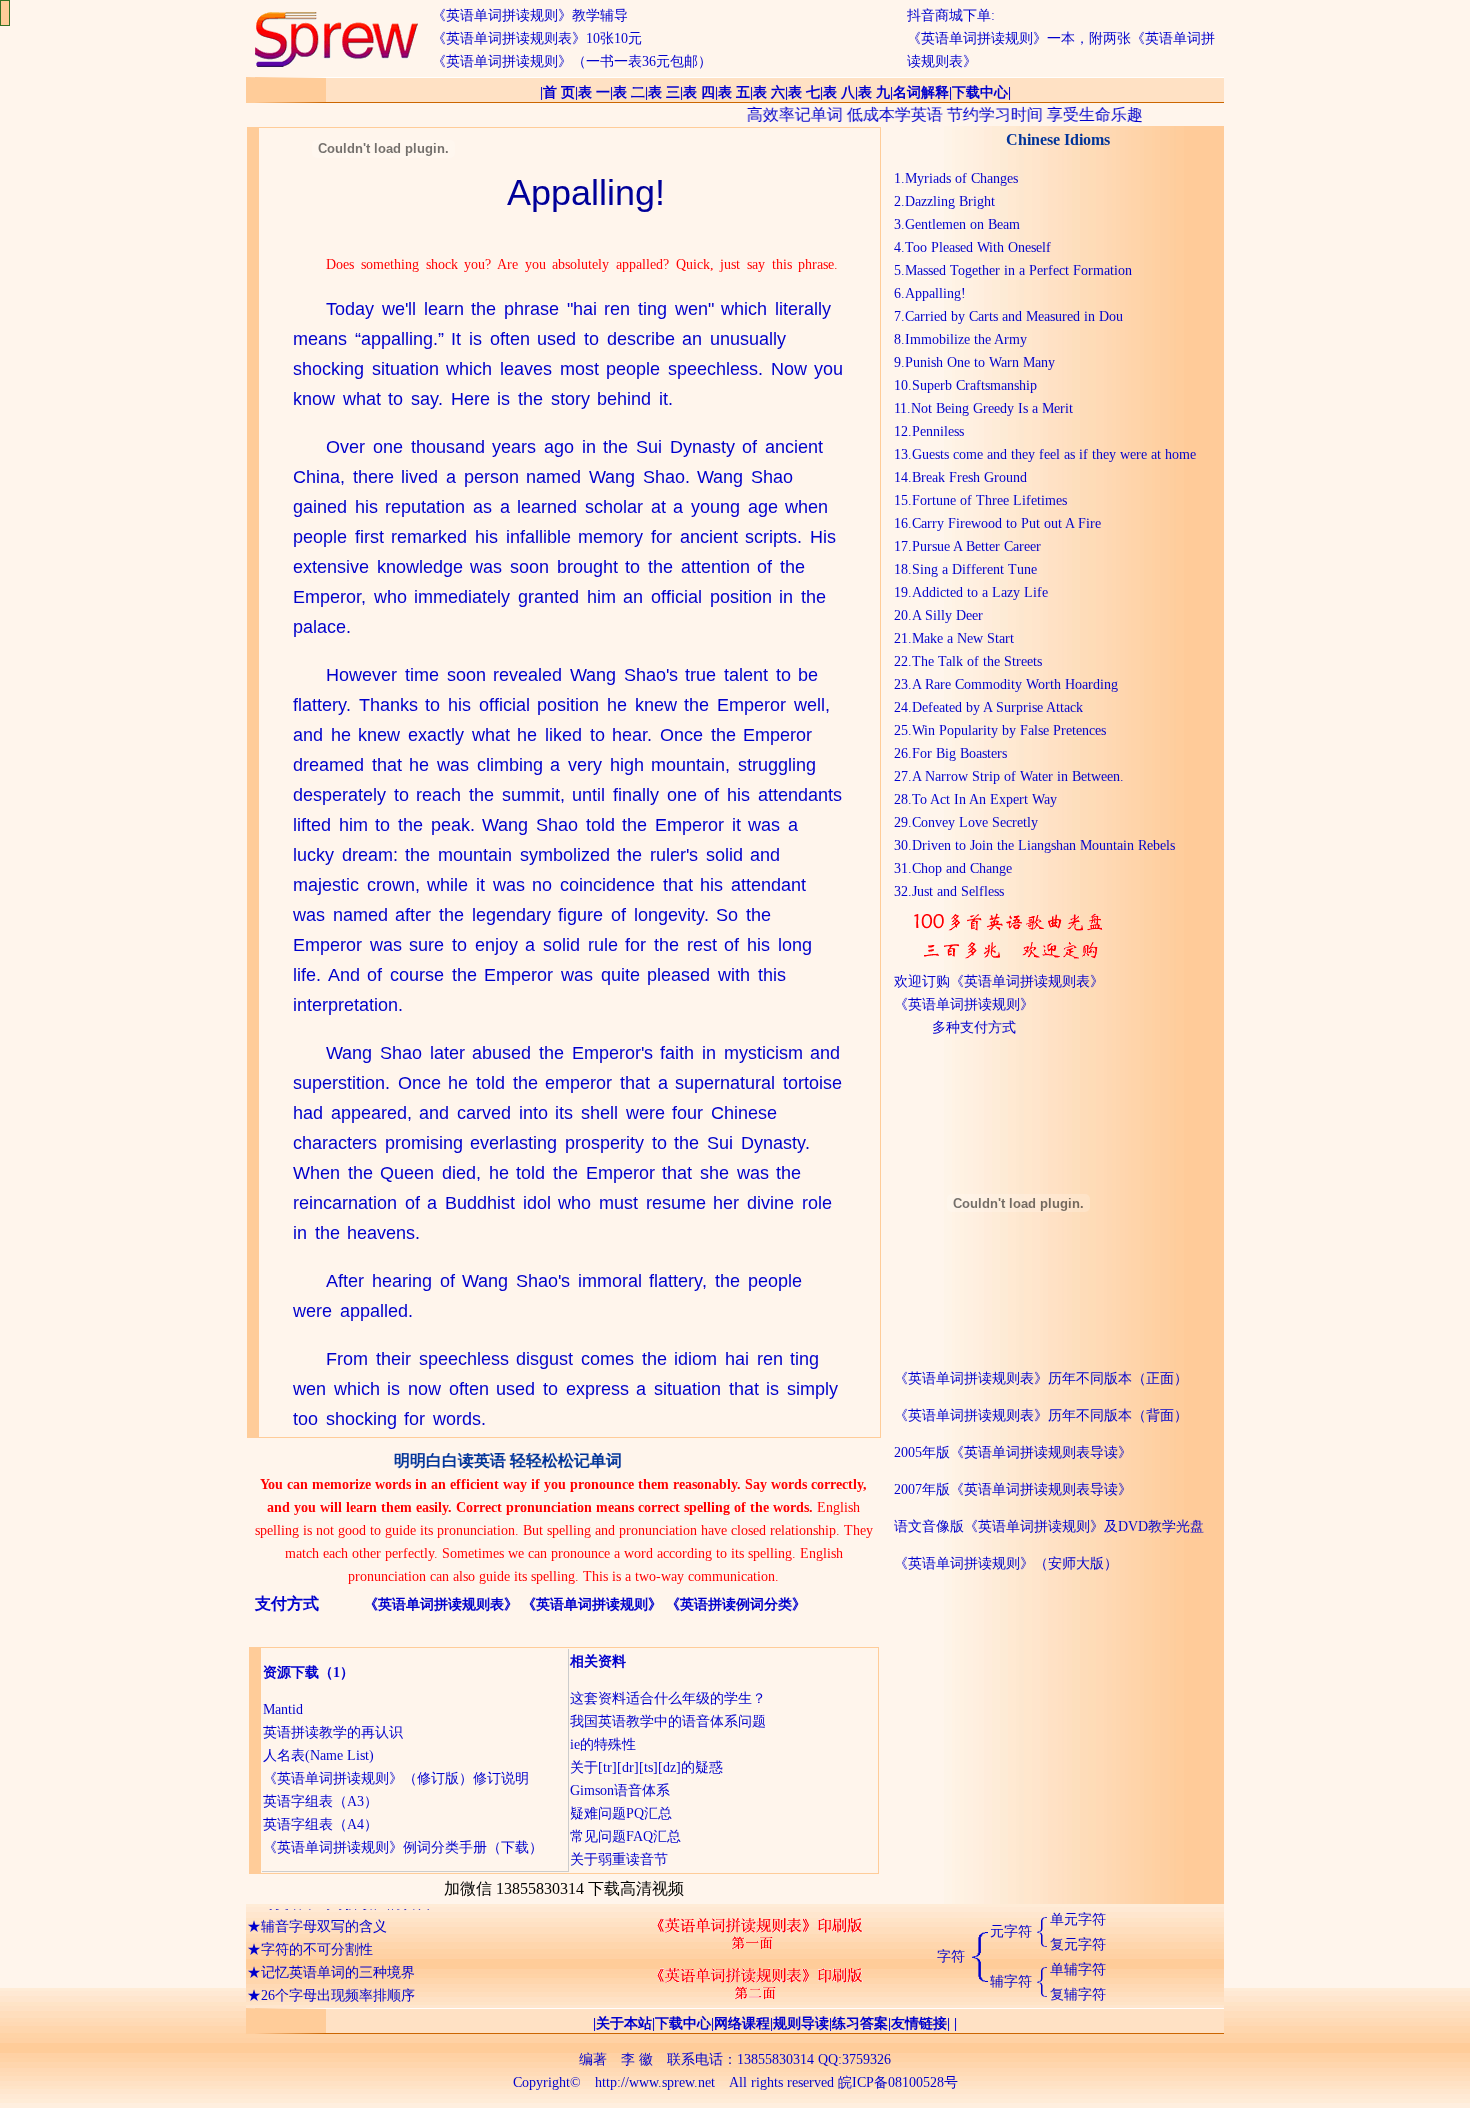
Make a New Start (963, 638)
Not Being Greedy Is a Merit (992, 408)
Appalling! (935, 293)
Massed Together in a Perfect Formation (1018, 270)
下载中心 (980, 92)
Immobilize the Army (966, 339)
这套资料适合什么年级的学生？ (668, 1698)
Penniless (938, 431)
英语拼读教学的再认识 (333, 1732)
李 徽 (637, 2059)
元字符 (1011, 1931)
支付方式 (287, 1603)
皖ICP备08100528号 (898, 2082)
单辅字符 (1078, 1969)
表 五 (734, 92)
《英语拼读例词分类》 (736, 1604)
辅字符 (1011, 1981)
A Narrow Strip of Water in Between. (1018, 776)
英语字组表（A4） (320, 1824)
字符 (951, 1956)
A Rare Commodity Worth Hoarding (1015, 684)
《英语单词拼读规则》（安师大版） (1006, 1563)
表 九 (874, 92)
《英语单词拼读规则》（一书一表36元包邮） (572, 61)
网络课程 (742, 2023)
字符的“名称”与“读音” (329, 2002)
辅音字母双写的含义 (324, 1910)
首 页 (559, 92)
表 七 (804, 92)
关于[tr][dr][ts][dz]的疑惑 (646, 1767)
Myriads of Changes (961, 178)
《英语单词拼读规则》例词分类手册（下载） (403, 1847)
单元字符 (1078, 1919)
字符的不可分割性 (317, 1933)
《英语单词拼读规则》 (592, 1604)
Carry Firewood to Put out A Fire (1006, 523)
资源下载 (291, 1672)
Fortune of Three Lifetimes (989, 500)
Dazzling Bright (950, 201)
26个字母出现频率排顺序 (338, 1979)
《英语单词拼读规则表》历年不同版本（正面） (1041, 1378)
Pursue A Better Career (976, 546)
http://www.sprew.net (655, 2082)
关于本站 (624, 2023)
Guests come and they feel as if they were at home (1054, 454)
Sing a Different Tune (974, 569)
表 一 (594, 92)
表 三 (664, 92)
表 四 (699, 92)
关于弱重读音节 (619, 1859)
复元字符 (1078, 1944)
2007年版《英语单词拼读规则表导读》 (1013, 1489)
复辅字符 (1078, 1994)
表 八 (839, 92)
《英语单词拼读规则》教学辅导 (530, 15)
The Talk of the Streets (977, 661)
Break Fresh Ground (969, 477)
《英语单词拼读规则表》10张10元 (537, 38)
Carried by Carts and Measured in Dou (1014, 316)
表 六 (769, 92)
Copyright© (547, 2082)
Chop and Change (962, 868)
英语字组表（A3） (320, 1801)
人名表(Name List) (318, 1755)
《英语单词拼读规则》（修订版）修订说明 (396, 1778)
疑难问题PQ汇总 (621, 1813)
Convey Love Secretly (975, 822)
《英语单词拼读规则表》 (441, 1604)
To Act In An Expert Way (984, 799)
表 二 (629, 92)
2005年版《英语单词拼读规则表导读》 (1013, 1452)
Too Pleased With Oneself (978, 247)
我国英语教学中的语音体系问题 (668, 1721)
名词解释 (921, 92)
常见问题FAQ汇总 (625, 1836)
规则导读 (801, 2023)
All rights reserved (781, 2082)
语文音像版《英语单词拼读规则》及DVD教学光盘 (1049, 1526)
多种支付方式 (974, 1027)
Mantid (283, 1709)
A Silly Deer (947, 615)
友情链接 (919, 2023)
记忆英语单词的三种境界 (338, 1956)
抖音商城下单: (951, 15)
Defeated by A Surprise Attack (997, 707)
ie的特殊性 (603, 1744)
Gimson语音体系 (620, 1790)
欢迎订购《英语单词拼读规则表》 (999, 981)
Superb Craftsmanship (974, 385)
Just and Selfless (958, 891)
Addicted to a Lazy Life (980, 592)
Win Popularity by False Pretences (1009, 730)
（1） (336, 1672)
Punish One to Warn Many (980, 362)
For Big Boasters (959, 753)
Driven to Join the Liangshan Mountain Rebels (1043, 845)
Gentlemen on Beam (962, 224)
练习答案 (860, 2023)
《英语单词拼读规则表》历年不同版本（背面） (1041, 1415)
